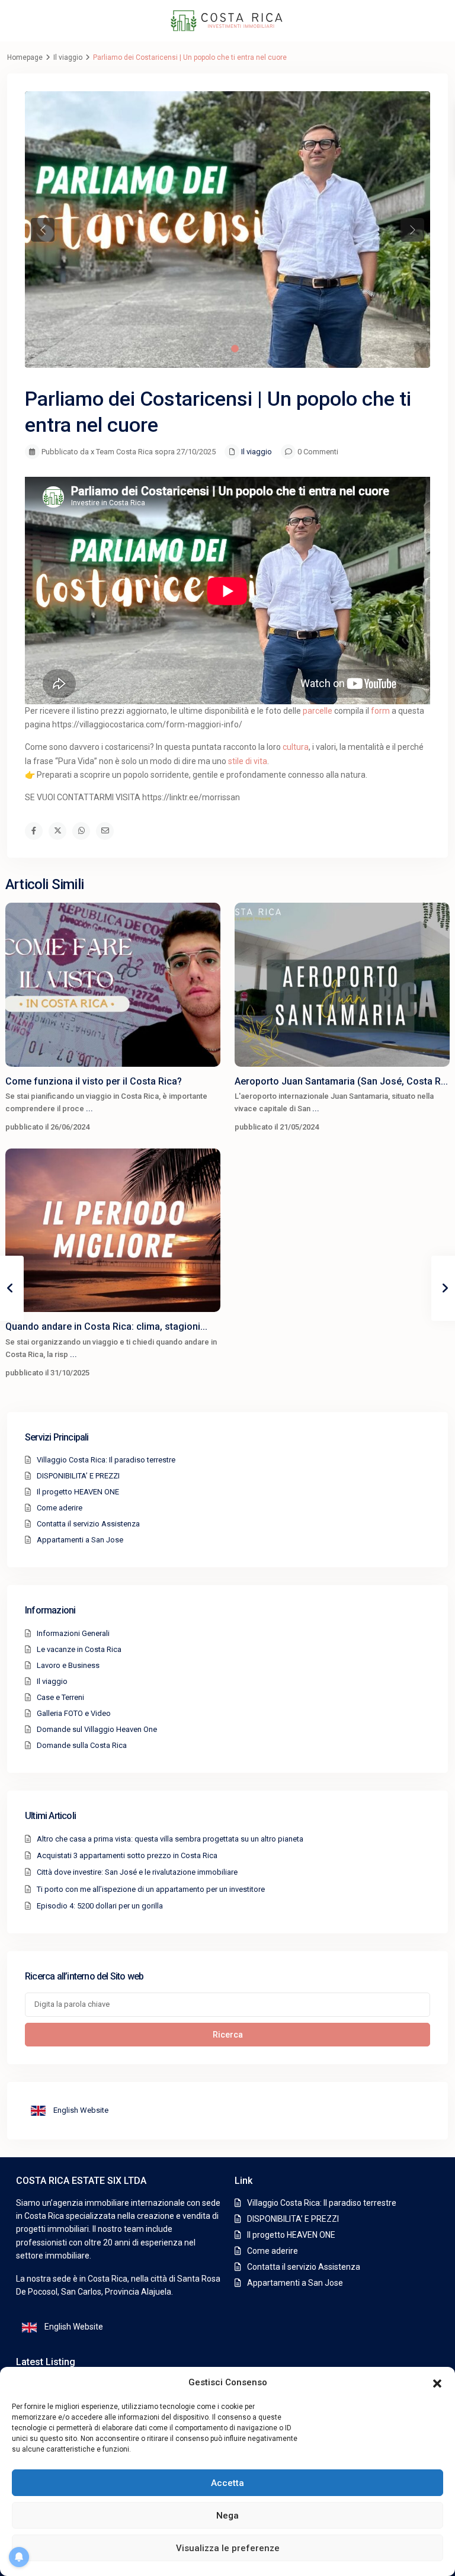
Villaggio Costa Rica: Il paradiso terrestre (106, 1460)
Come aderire (60, 1508)
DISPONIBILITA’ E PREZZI (78, 1476)
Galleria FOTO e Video (74, 1713)
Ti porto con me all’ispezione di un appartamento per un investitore (151, 1889)
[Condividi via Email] (105, 831)
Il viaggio (68, 57)
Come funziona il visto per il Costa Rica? (94, 1081)
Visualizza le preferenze (228, 2548)
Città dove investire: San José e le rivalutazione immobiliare (137, 1872)
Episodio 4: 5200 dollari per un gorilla (100, 1906)
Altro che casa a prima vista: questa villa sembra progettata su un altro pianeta (170, 1839)
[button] (437, 2382)
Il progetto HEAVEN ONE (78, 1492)
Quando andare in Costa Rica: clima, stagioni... (106, 1327)
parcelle (318, 711)
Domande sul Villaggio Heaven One (97, 1729)
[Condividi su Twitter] (57, 831)
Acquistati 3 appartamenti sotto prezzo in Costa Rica (127, 1855)
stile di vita (248, 761)
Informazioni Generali (73, 1633)
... (89, 1109)
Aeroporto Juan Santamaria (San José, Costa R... (341, 1081)
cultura (296, 747)
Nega (227, 2516)
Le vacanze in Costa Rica (79, 1649)
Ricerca (228, 2035)
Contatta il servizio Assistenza (88, 1524)
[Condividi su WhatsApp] (81, 831)
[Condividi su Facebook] (34, 831)
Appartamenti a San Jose (80, 1540)
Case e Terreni (60, 1697)
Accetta (227, 2483)
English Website (80, 2110)
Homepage (25, 57)
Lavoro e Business (68, 1665)
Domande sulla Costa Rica (82, 1745)
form (380, 711)
